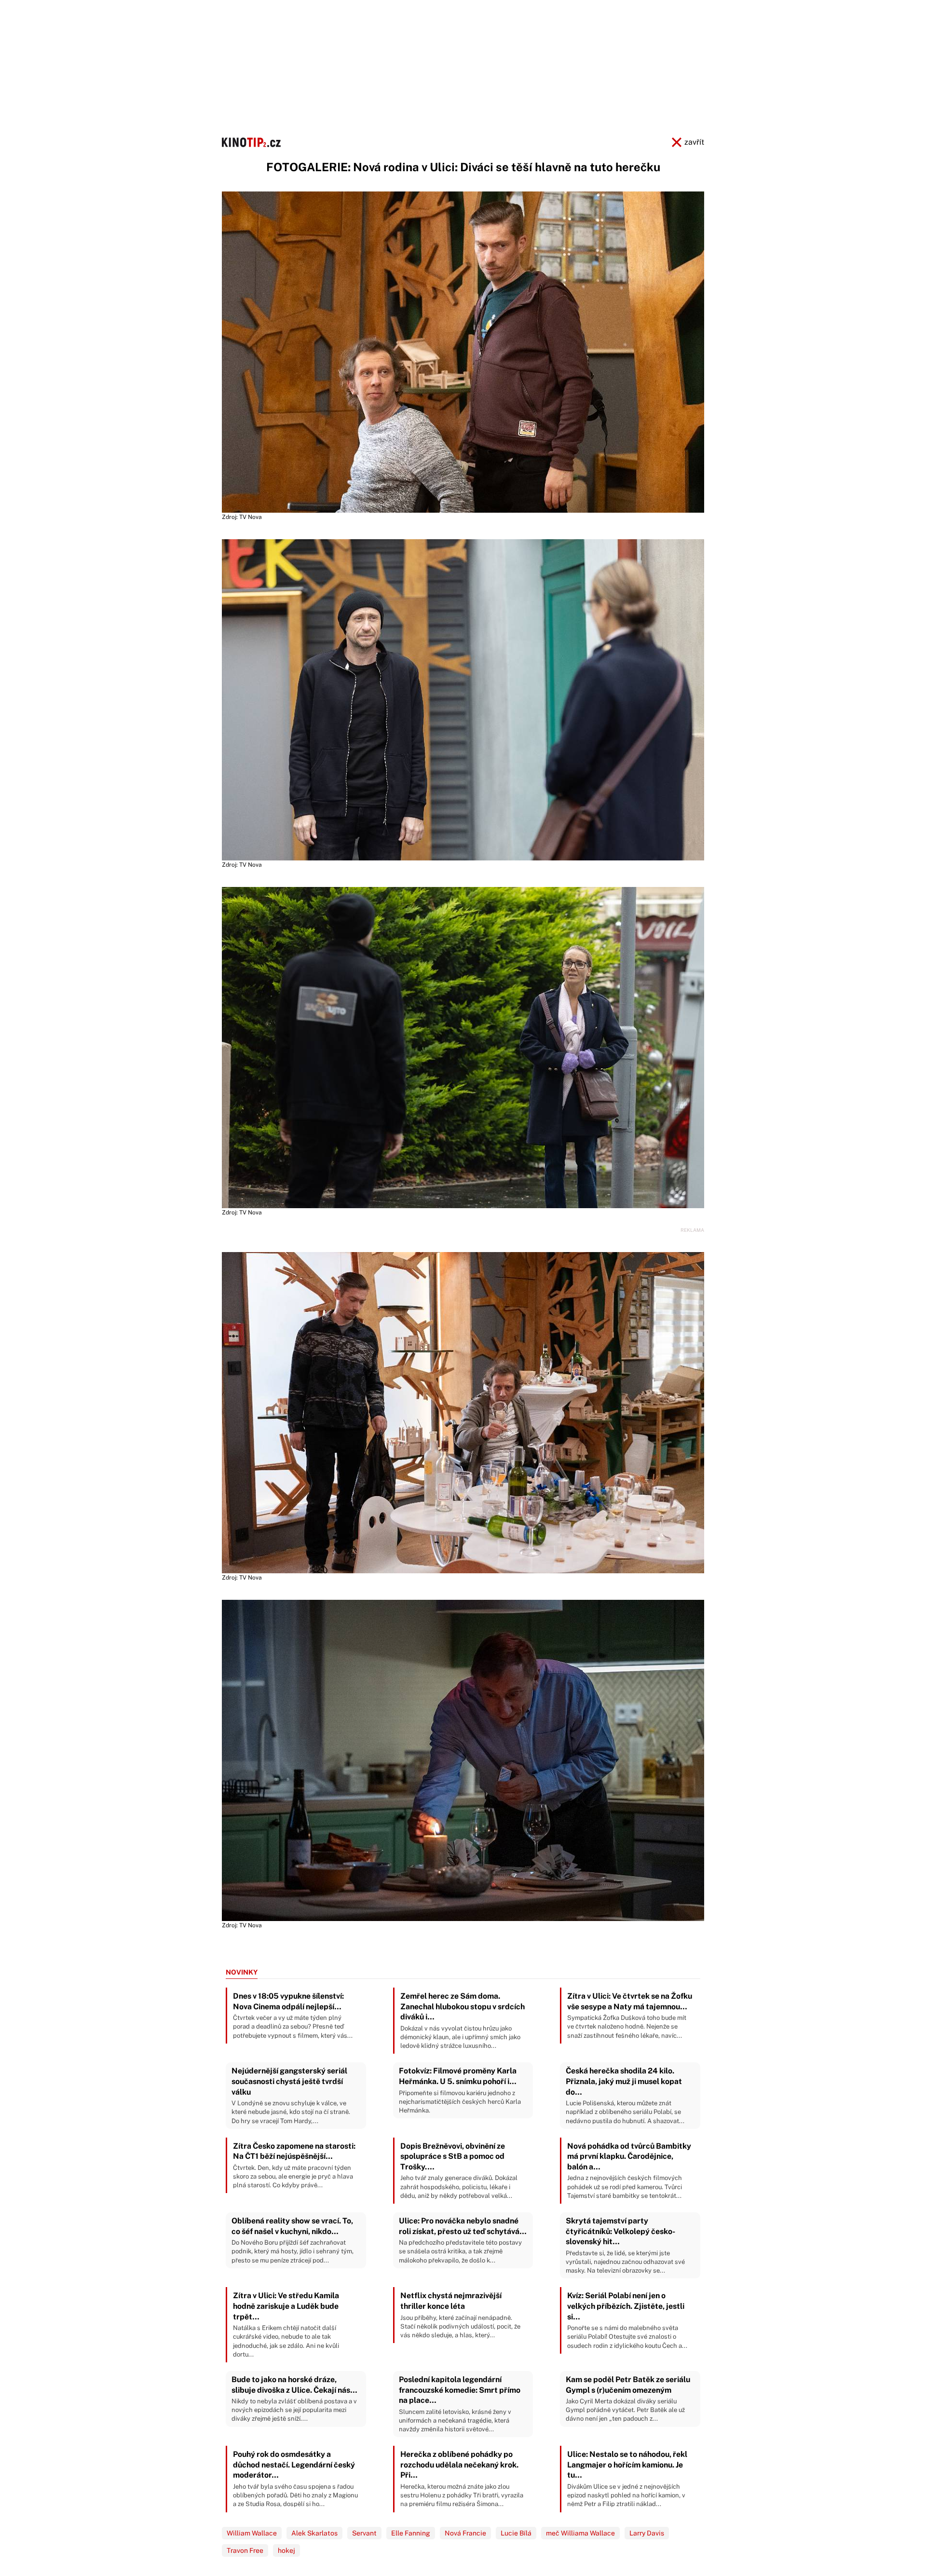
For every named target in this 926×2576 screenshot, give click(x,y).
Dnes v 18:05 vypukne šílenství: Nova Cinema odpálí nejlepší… (293, 2015)
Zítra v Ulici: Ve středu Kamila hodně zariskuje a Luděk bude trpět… (286, 2324)
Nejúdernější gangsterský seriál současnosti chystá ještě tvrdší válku (291, 2095)
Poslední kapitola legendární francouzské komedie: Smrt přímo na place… (460, 2404)
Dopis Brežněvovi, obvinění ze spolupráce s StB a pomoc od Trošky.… (459, 2170)
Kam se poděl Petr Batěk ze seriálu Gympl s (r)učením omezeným (628, 2399)
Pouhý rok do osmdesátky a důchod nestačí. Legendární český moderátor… (295, 2479)
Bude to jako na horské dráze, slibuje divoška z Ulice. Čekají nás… (294, 2399)
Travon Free (245, 2550)
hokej (286, 2550)
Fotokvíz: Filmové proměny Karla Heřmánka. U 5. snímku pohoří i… (460, 2090)
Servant (364, 2533)
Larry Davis (647, 2533)
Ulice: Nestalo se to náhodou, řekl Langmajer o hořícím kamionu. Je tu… (627, 2479)
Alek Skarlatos (314, 2533)
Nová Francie (465, 2533)
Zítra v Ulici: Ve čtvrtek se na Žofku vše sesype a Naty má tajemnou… (630, 2015)
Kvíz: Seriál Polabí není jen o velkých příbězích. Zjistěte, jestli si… (627, 2320)
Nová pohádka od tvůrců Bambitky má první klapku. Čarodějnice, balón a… (629, 2170)
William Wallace (252, 2533)
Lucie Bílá (516, 2533)
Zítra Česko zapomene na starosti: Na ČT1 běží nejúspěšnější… (294, 2165)
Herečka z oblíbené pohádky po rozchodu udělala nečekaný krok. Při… (462, 2479)
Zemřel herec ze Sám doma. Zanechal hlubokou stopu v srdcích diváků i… (463, 2020)
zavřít (694, 142)
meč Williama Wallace (580, 2533)
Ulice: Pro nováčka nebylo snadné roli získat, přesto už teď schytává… (463, 2240)
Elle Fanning (411, 2533)
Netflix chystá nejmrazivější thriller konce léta (460, 2315)
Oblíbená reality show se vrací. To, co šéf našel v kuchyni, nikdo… (293, 2240)
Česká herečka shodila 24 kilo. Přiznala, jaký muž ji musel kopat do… (625, 2095)
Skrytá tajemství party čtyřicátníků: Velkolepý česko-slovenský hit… (625, 2245)
